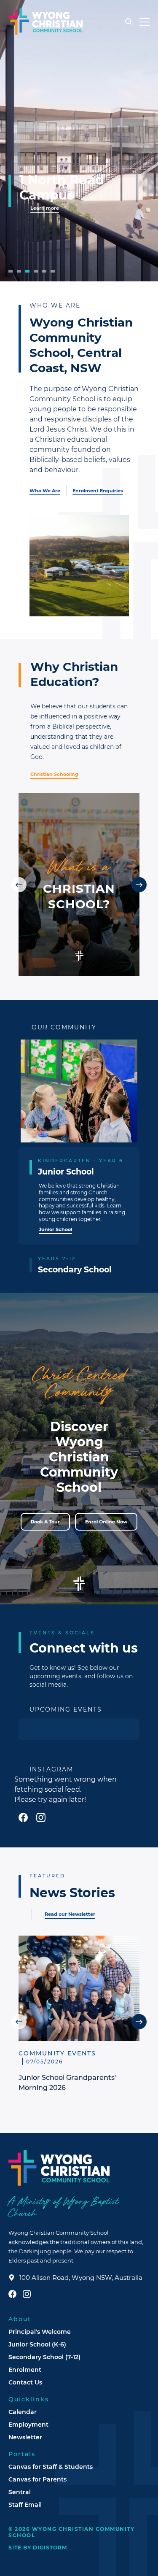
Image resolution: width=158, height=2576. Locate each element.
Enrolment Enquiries (98, 491)
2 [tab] (19, 271)
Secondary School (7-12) (44, 2357)
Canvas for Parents (37, 2479)
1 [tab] (11, 271)
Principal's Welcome (40, 2332)
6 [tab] (53, 271)
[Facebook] (23, 1817)
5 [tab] (44, 271)
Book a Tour (45, 1522)
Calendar (23, 2412)
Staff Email (25, 2504)
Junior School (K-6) (37, 2344)
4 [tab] (36, 271)
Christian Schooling (54, 774)
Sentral (20, 2492)
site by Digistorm (38, 2547)
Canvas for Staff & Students (51, 2467)
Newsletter (25, 2437)
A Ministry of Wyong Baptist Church (63, 2208)
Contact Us (25, 2382)
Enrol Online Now (106, 1522)
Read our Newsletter (70, 1914)
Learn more (45, 208)
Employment (28, 2424)
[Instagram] (41, 1817)
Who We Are (45, 491)
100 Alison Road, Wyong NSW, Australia (81, 2278)
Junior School (55, 1229)
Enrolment (25, 2369)
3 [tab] (27, 271)
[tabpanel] (79, 141)
